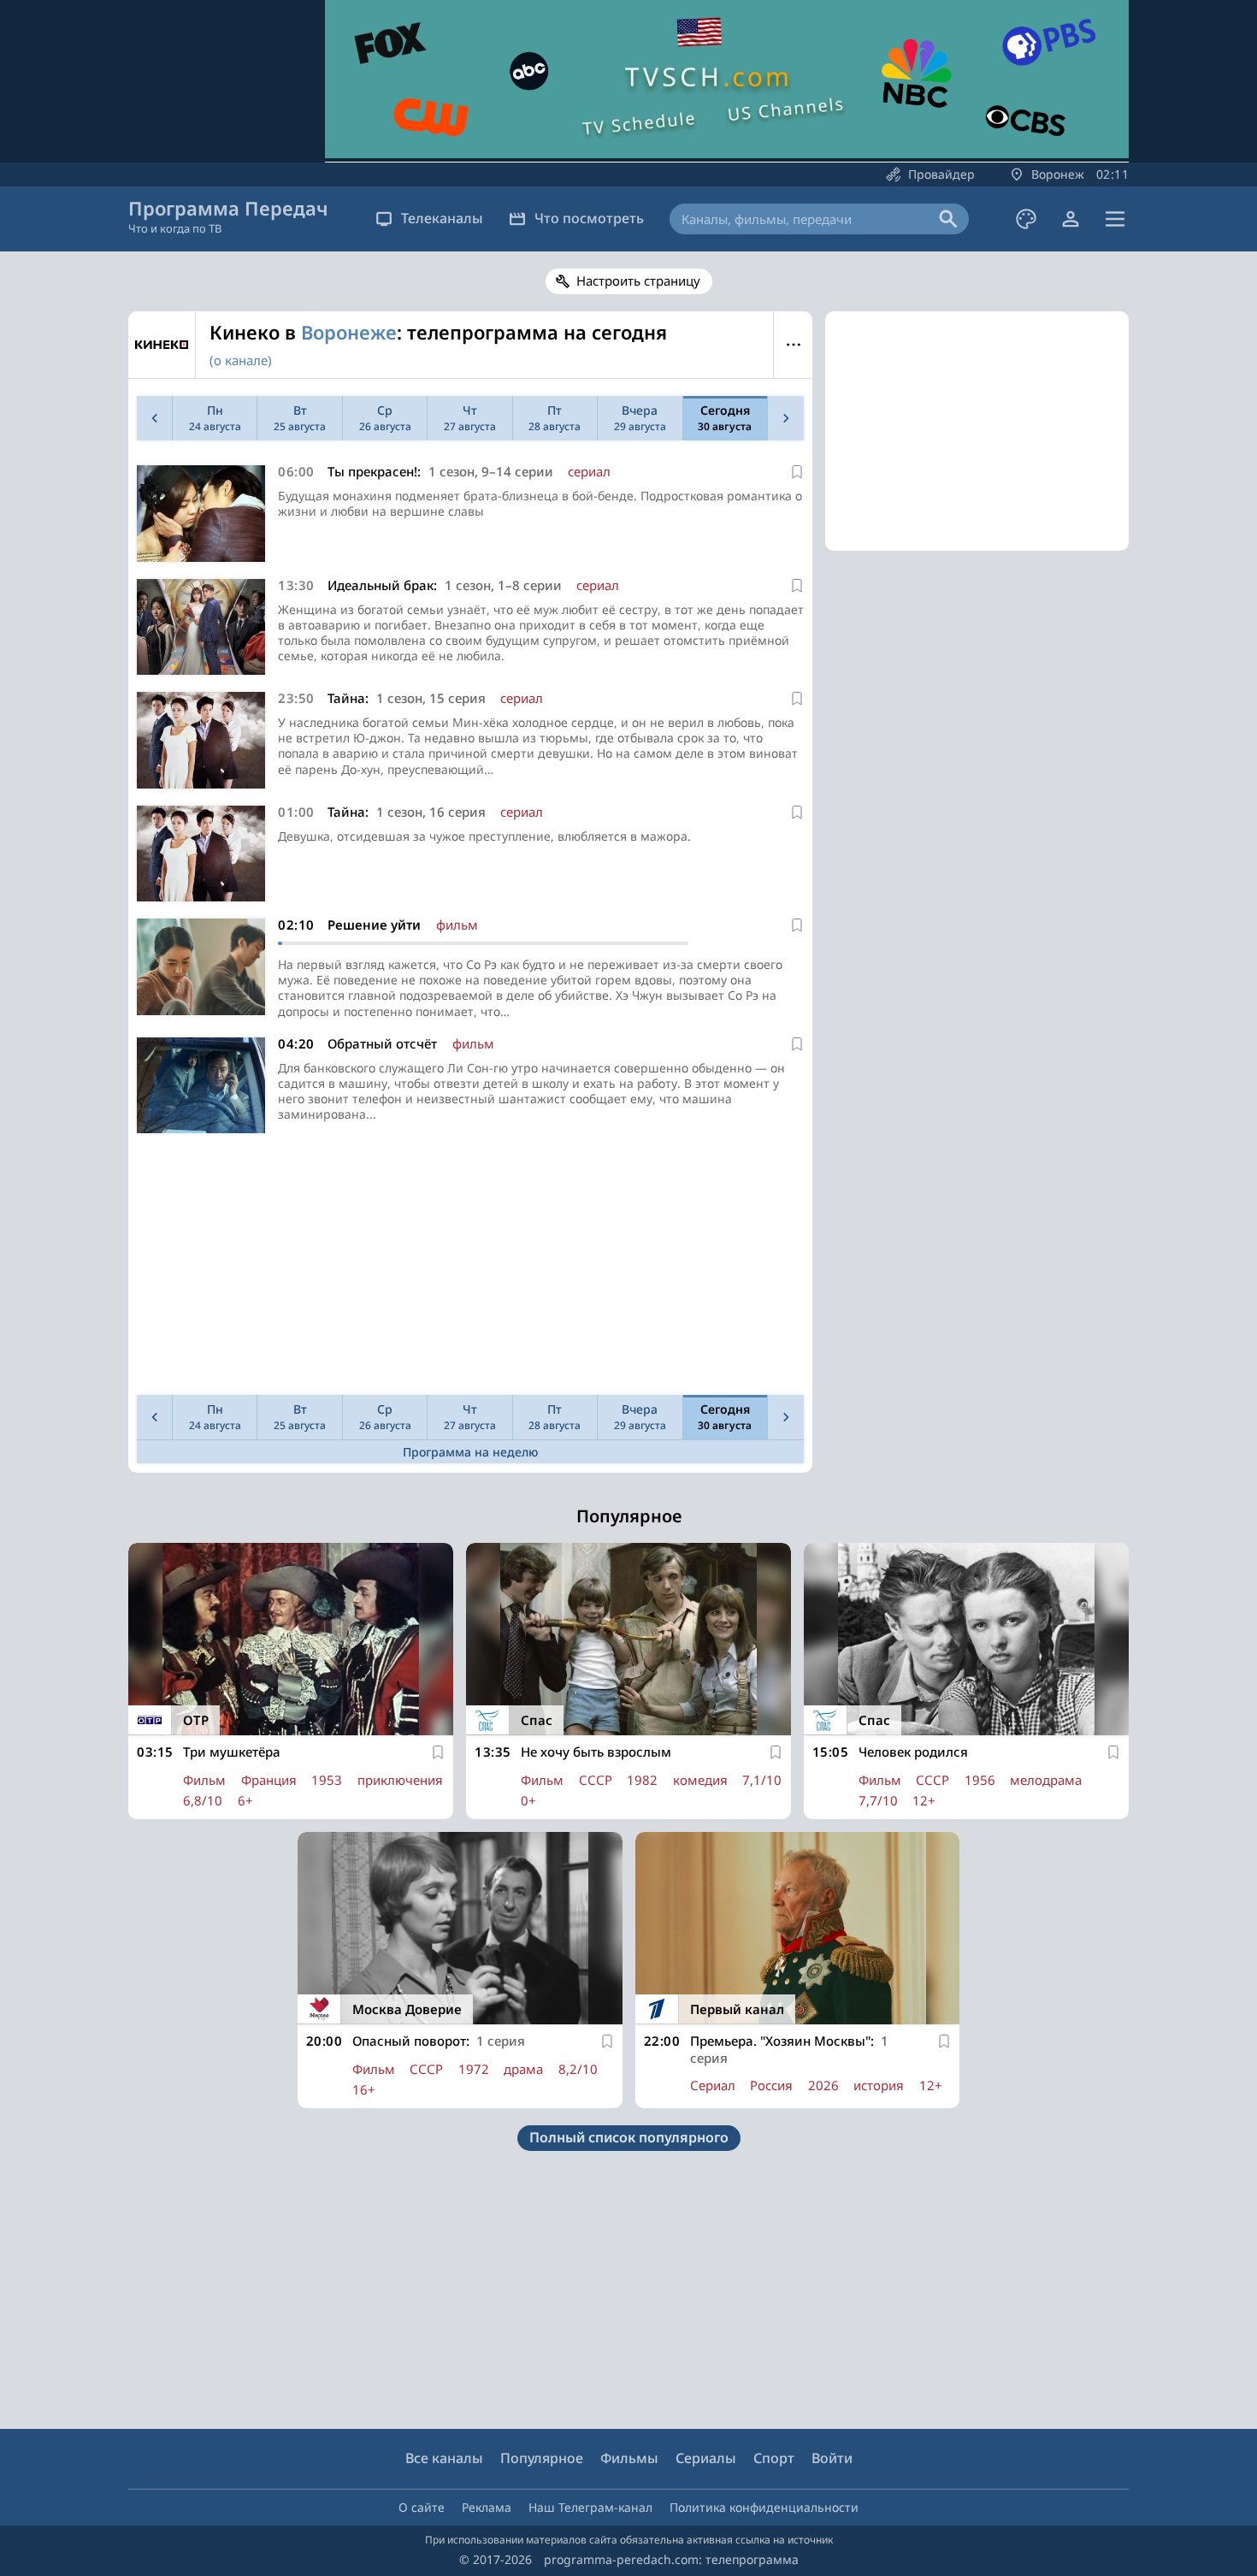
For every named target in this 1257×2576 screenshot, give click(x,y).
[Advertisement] (470, 1268)
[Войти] (1071, 219)
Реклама (487, 2507)
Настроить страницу (638, 281)
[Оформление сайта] (1026, 219)
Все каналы (444, 2458)
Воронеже (349, 332)
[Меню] (1115, 219)
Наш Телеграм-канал (590, 2507)
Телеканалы (442, 218)
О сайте (422, 2507)
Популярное (542, 2458)
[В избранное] (797, 472)
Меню (793, 345)
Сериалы (706, 2458)
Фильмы (629, 2458)
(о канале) (241, 360)
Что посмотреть (589, 218)
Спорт (774, 2458)
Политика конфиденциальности (764, 2507)
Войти (832, 2458)
